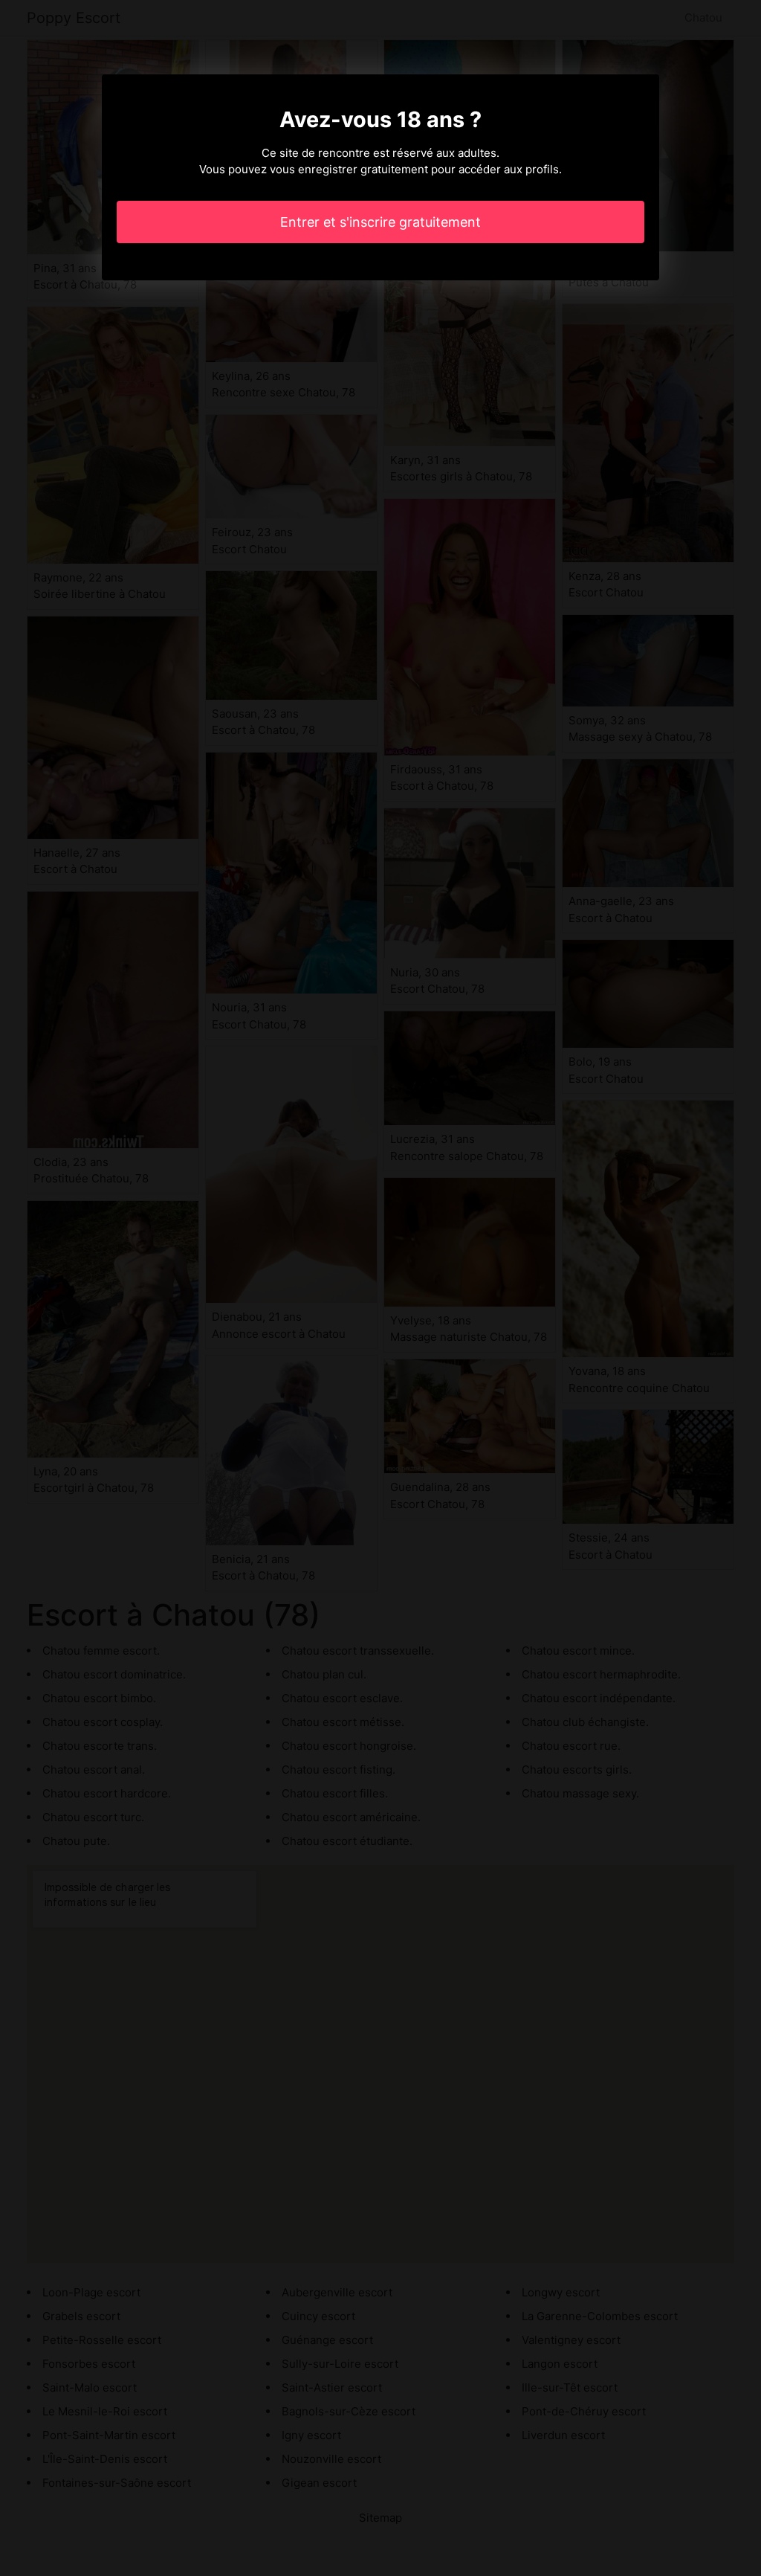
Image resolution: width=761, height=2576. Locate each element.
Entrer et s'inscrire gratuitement (380, 222)
